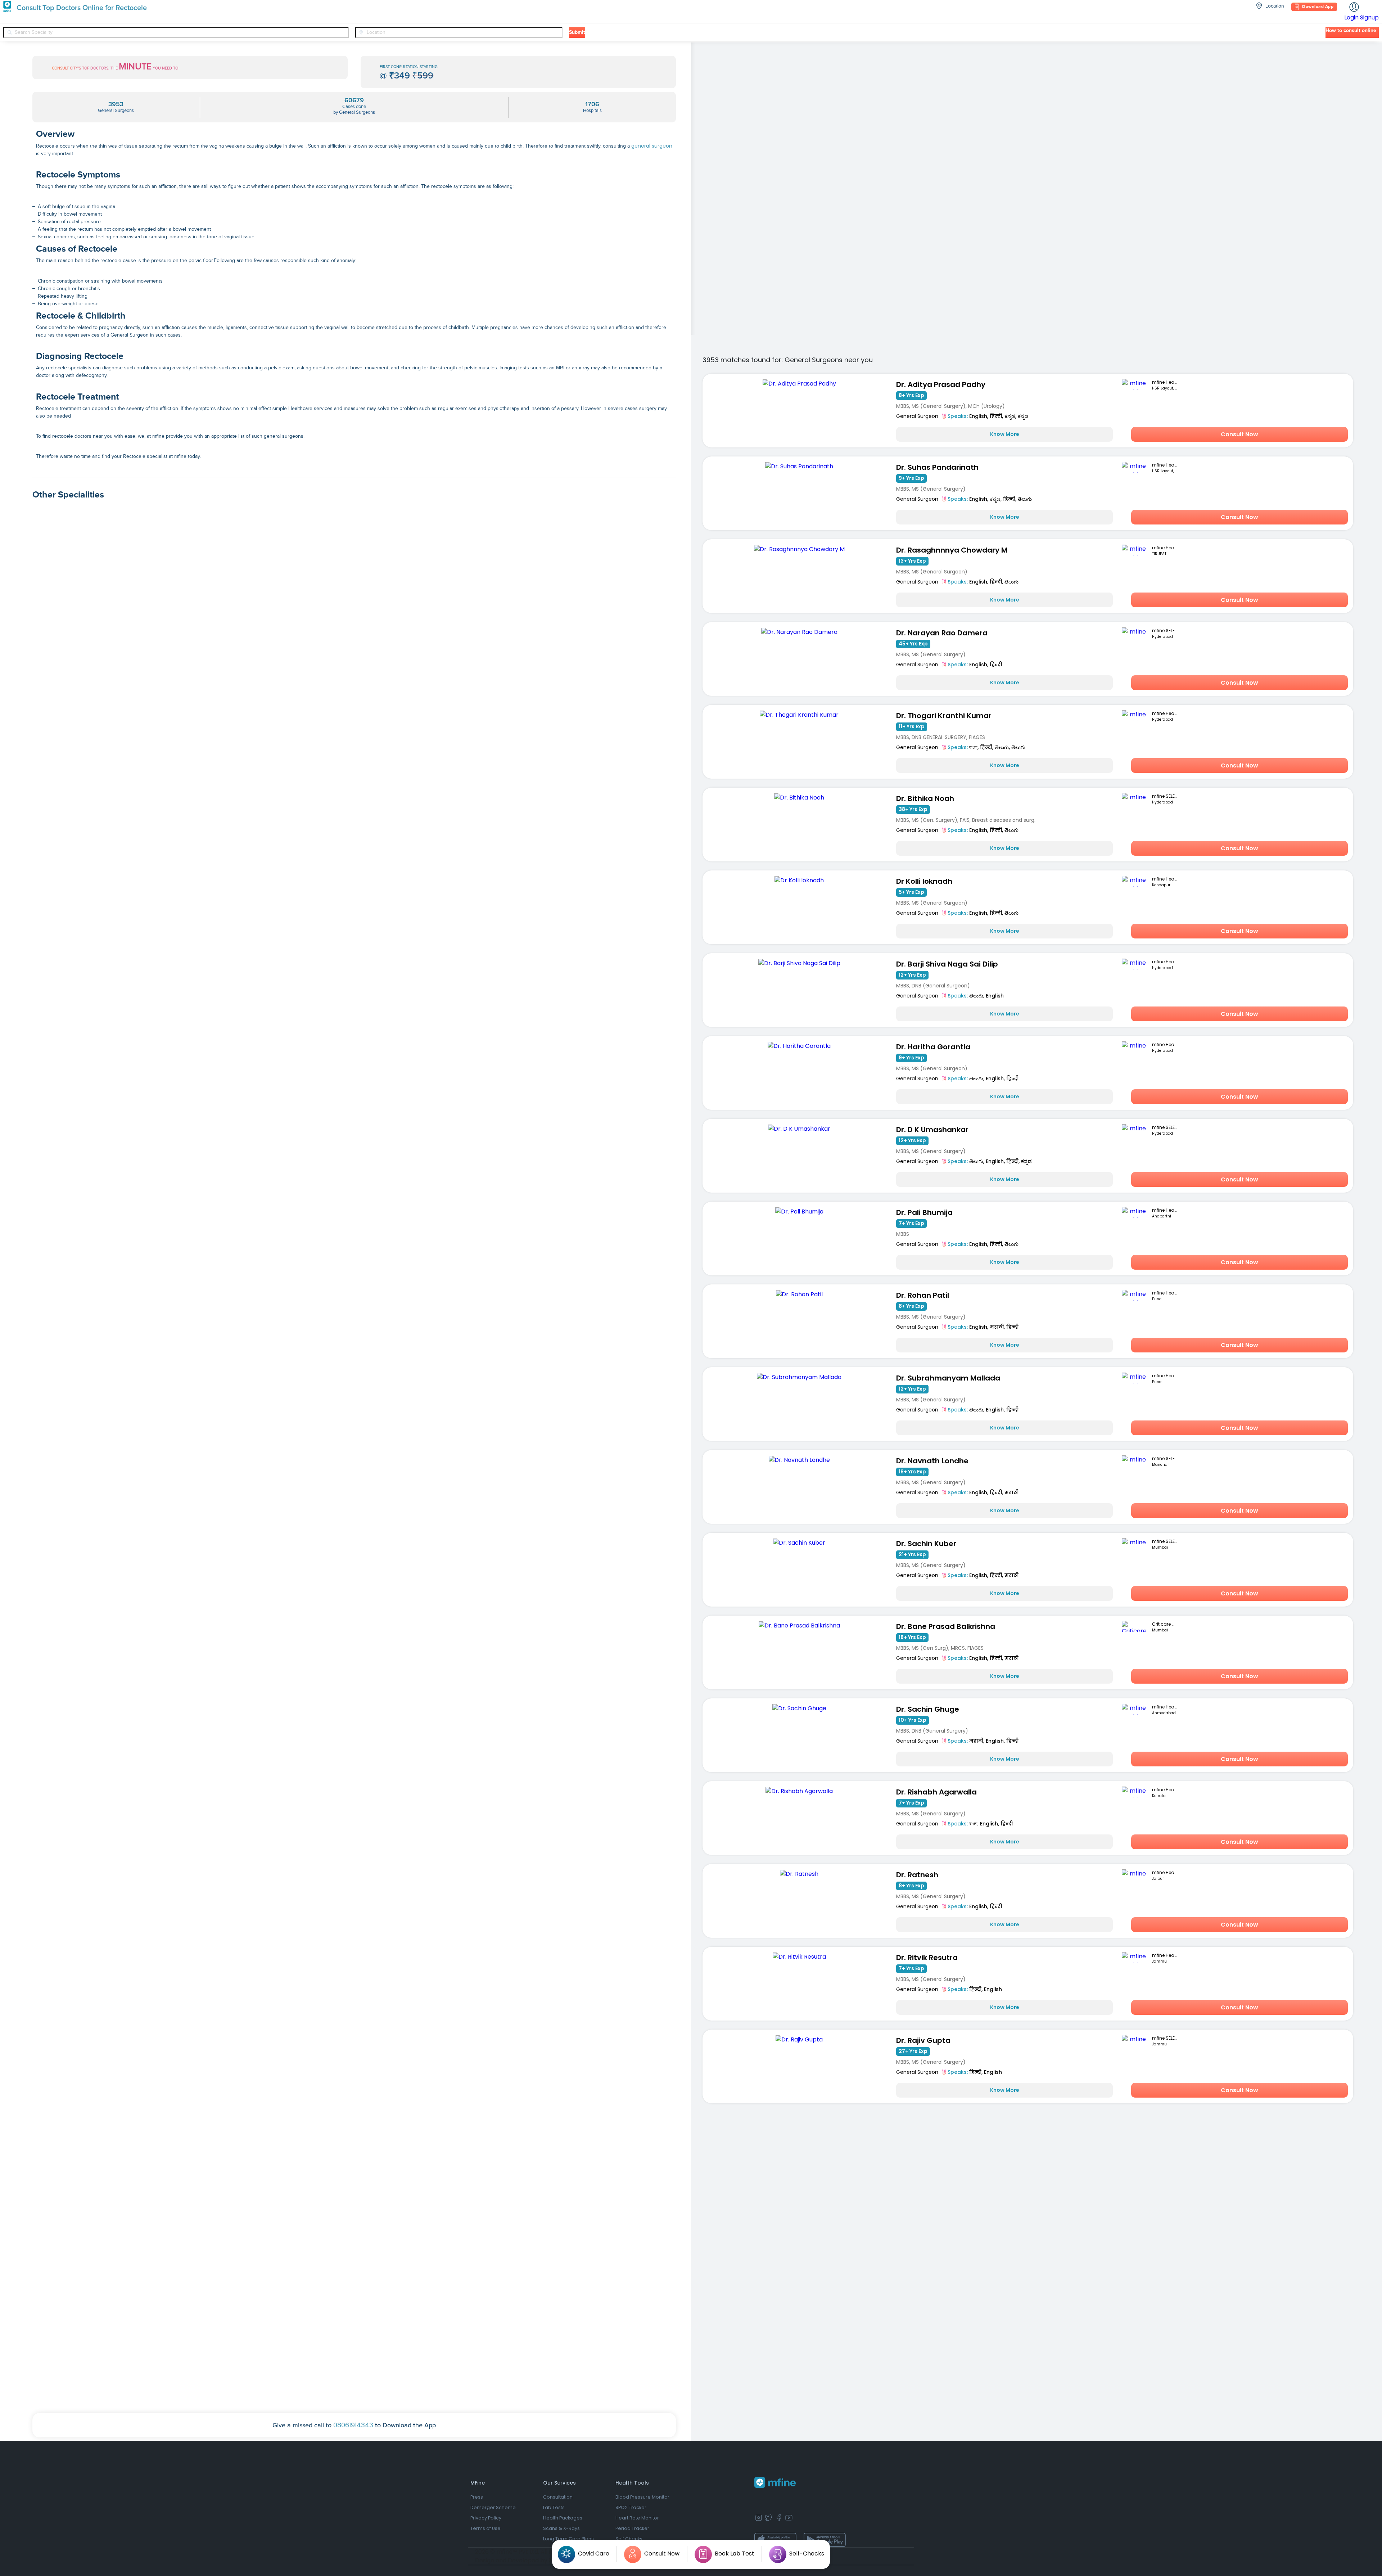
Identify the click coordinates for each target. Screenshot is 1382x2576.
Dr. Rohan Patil (923, 1295)
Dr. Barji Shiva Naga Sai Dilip (947, 964)
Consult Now (1239, 434)
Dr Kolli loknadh (924, 881)
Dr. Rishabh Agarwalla (936, 1792)
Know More (1005, 434)
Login (1351, 17)
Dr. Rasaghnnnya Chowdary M (952, 550)
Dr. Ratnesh (917, 1875)
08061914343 (353, 2425)
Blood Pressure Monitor (642, 2497)
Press (477, 2497)
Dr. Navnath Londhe (932, 1461)
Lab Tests (554, 2507)
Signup (1369, 17)
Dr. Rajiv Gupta (923, 2040)
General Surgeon (917, 416)
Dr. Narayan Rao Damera (942, 633)
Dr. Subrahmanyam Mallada (948, 1378)
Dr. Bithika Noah (925, 798)
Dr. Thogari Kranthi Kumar (944, 716)
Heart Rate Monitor (637, 2518)
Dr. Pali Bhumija (924, 1212)
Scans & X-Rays (561, 2528)
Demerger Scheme (493, 2507)
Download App (1318, 7)
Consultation (558, 2497)
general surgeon (652, 146)
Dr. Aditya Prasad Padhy (941, 384)
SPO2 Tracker (631, 2507)
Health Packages (563, 2518)
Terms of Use (485, 2528)
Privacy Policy (486, 2518)
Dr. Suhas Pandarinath (937, 467)
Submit (577, 32)
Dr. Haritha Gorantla (933, 1047)
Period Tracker (632, 2528)
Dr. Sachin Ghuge (928, 1709)
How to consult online (1351, 31)
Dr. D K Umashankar (932, 1130)
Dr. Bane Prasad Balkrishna (946, 1626)
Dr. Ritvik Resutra (927, 1958)
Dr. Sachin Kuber (926, 1544)
